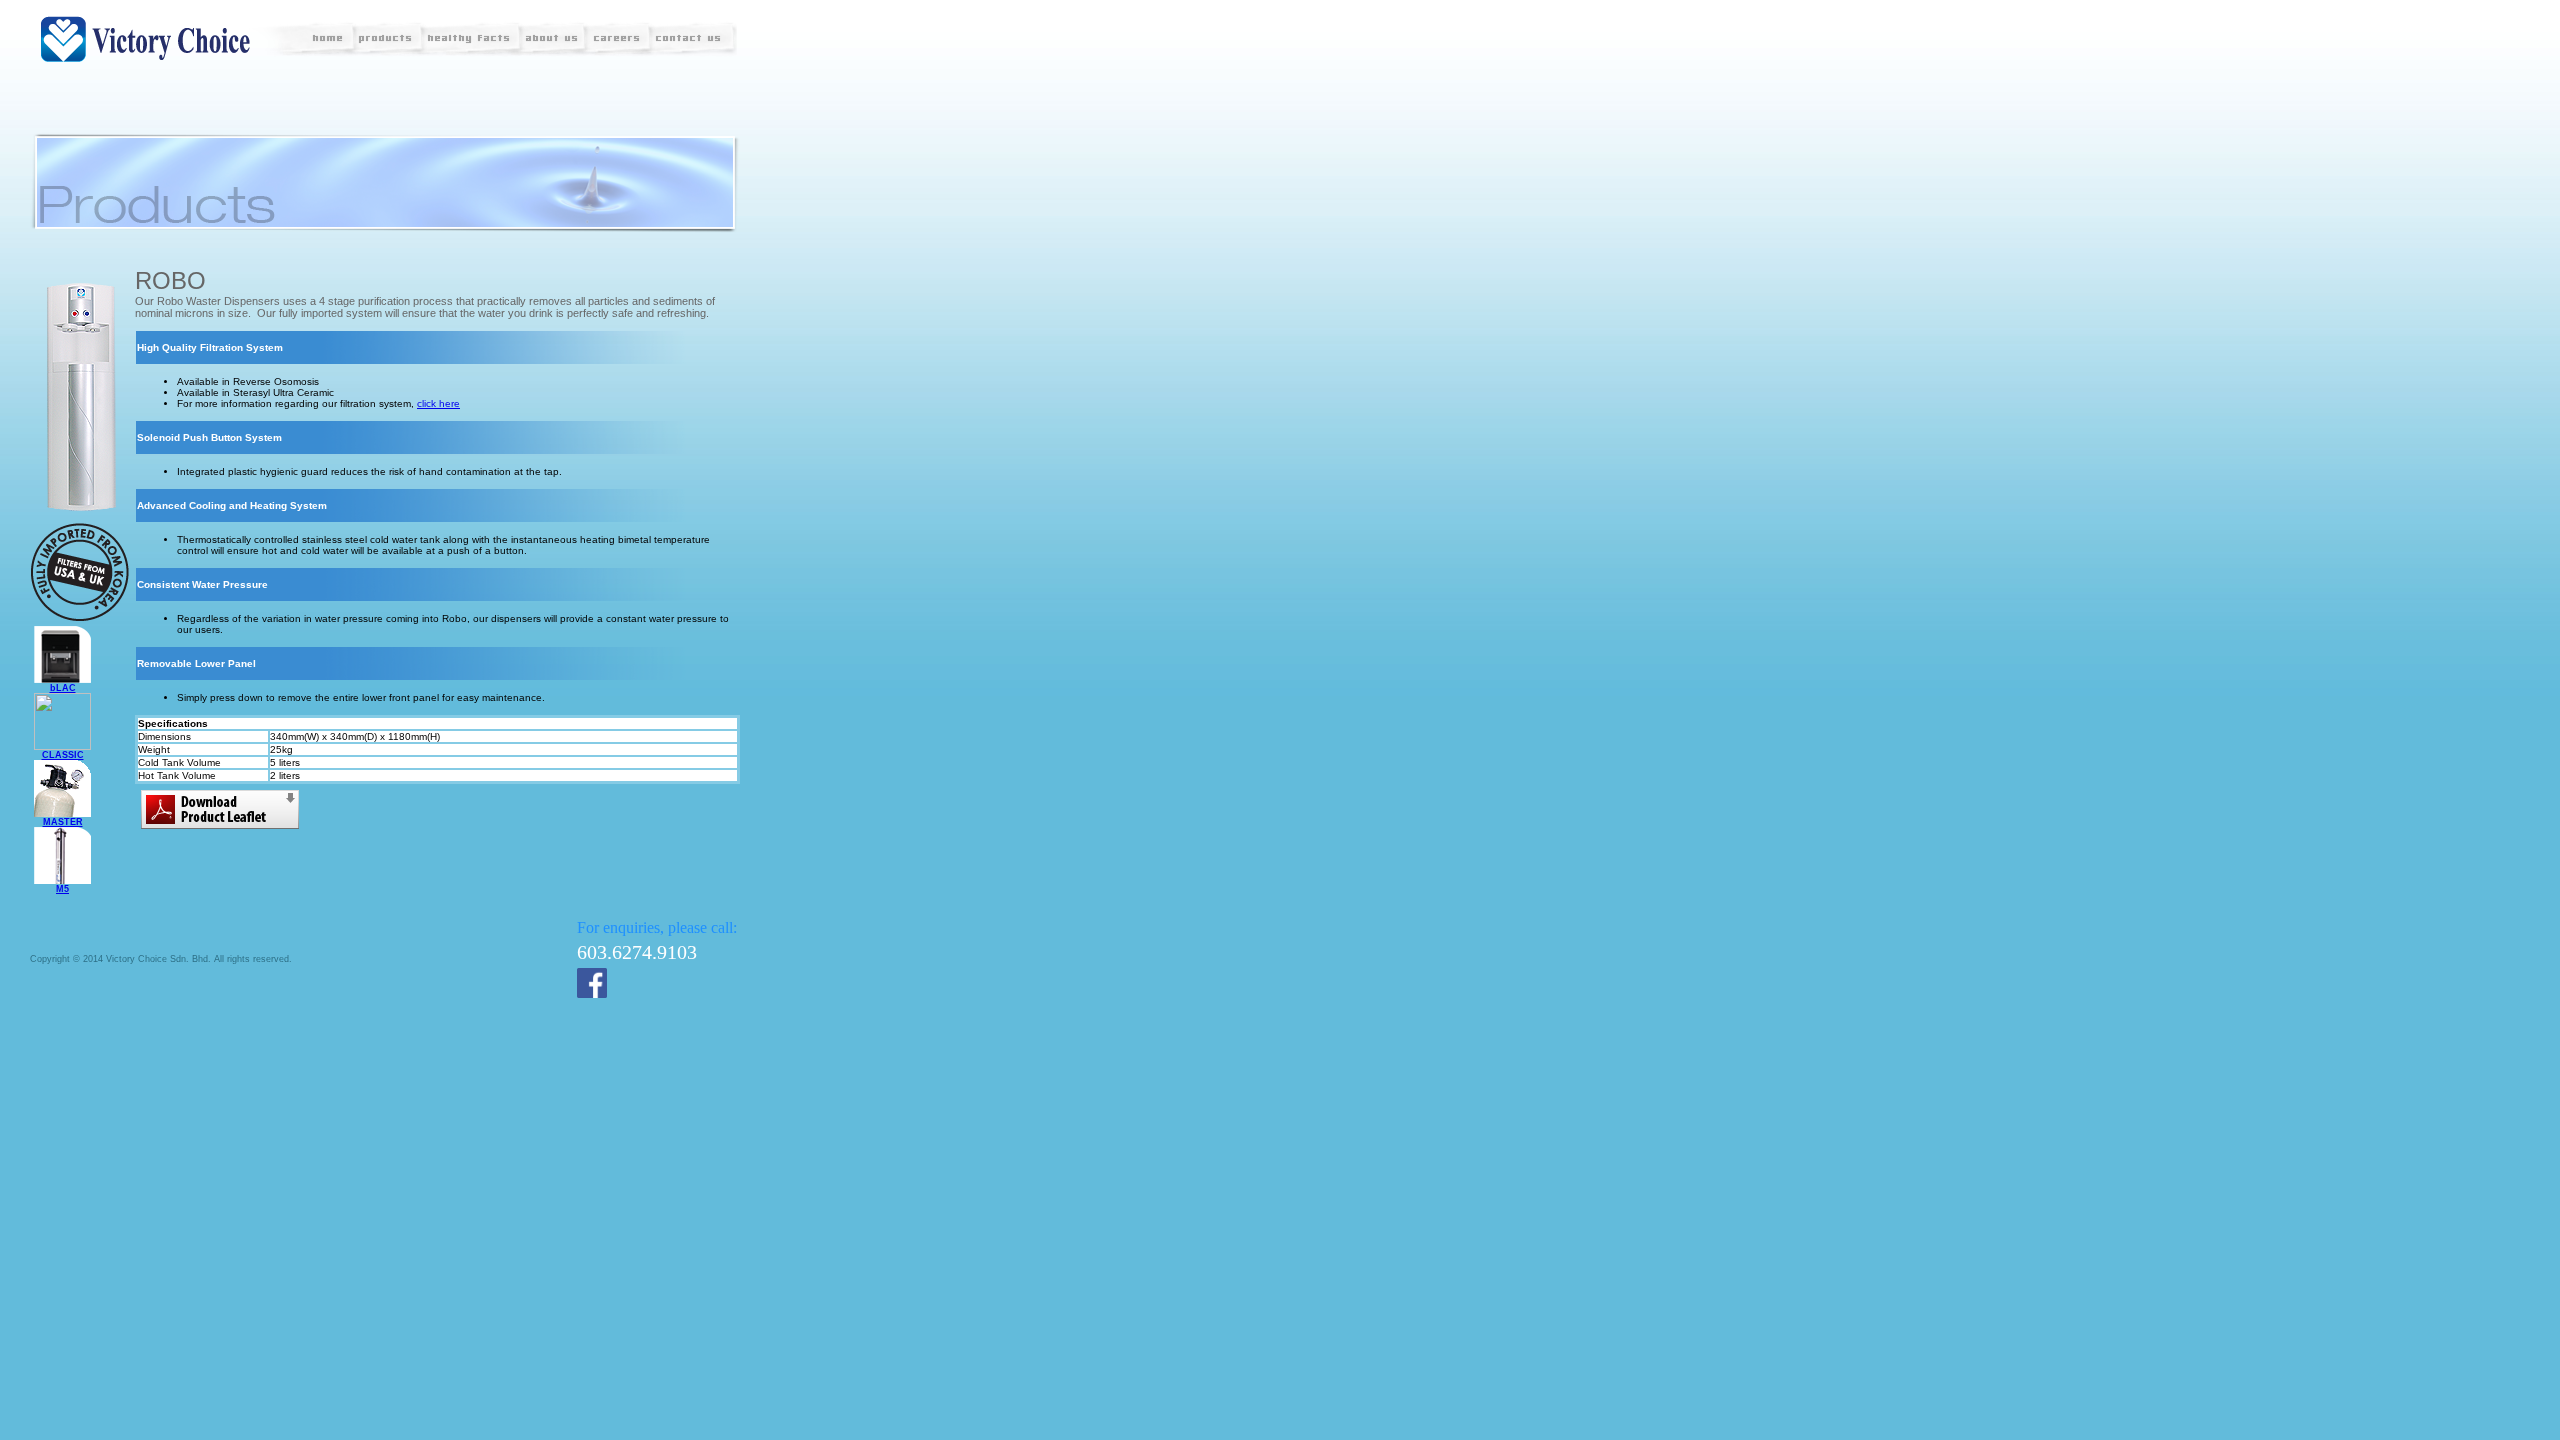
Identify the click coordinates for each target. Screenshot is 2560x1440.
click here (438, 403)
